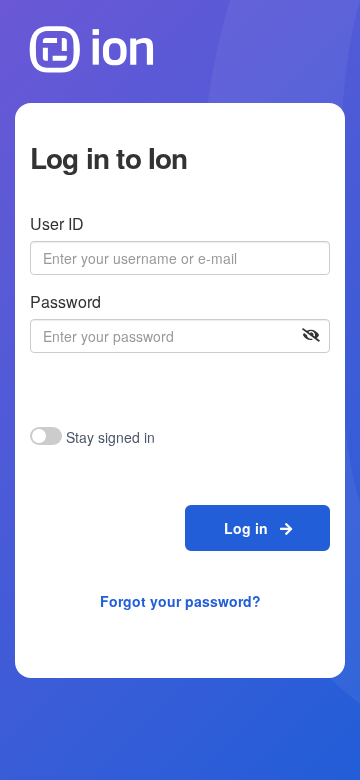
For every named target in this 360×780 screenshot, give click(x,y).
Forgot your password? (180, 601)
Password (65, 301)
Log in (252, 528)
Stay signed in (110, 437)
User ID (57, 223)
